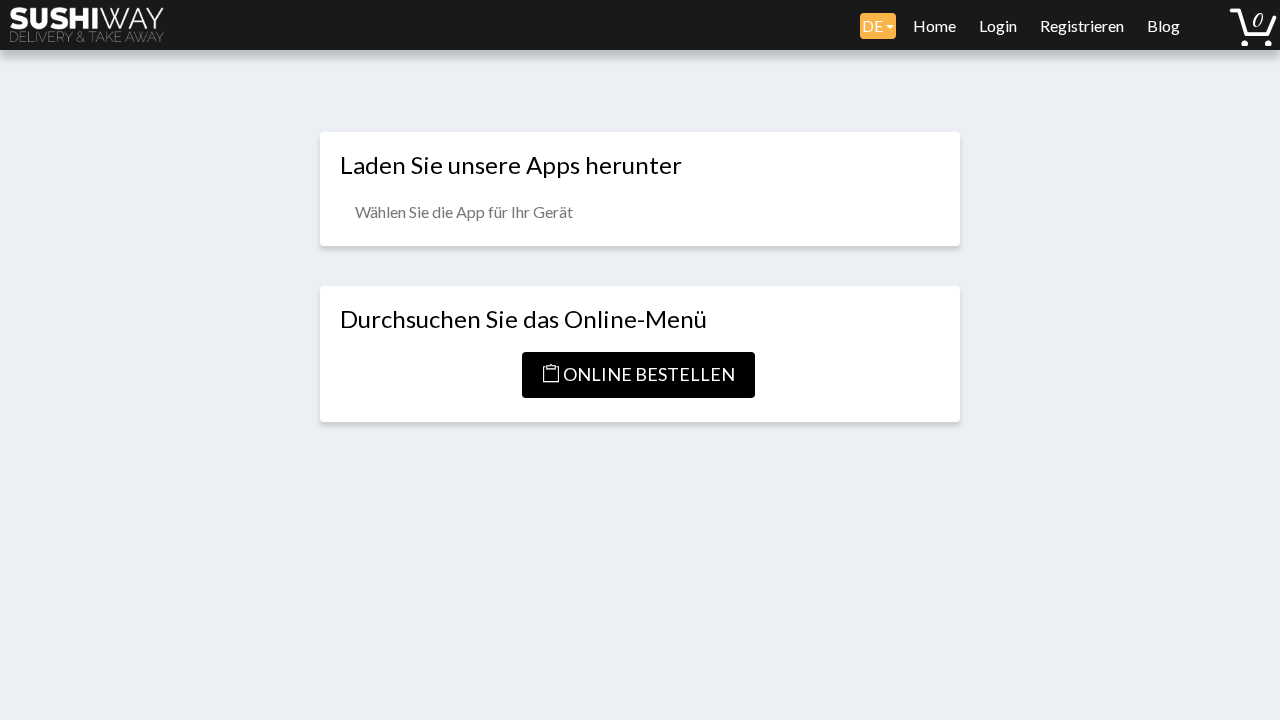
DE (874, 25)
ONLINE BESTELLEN (647, 374)
